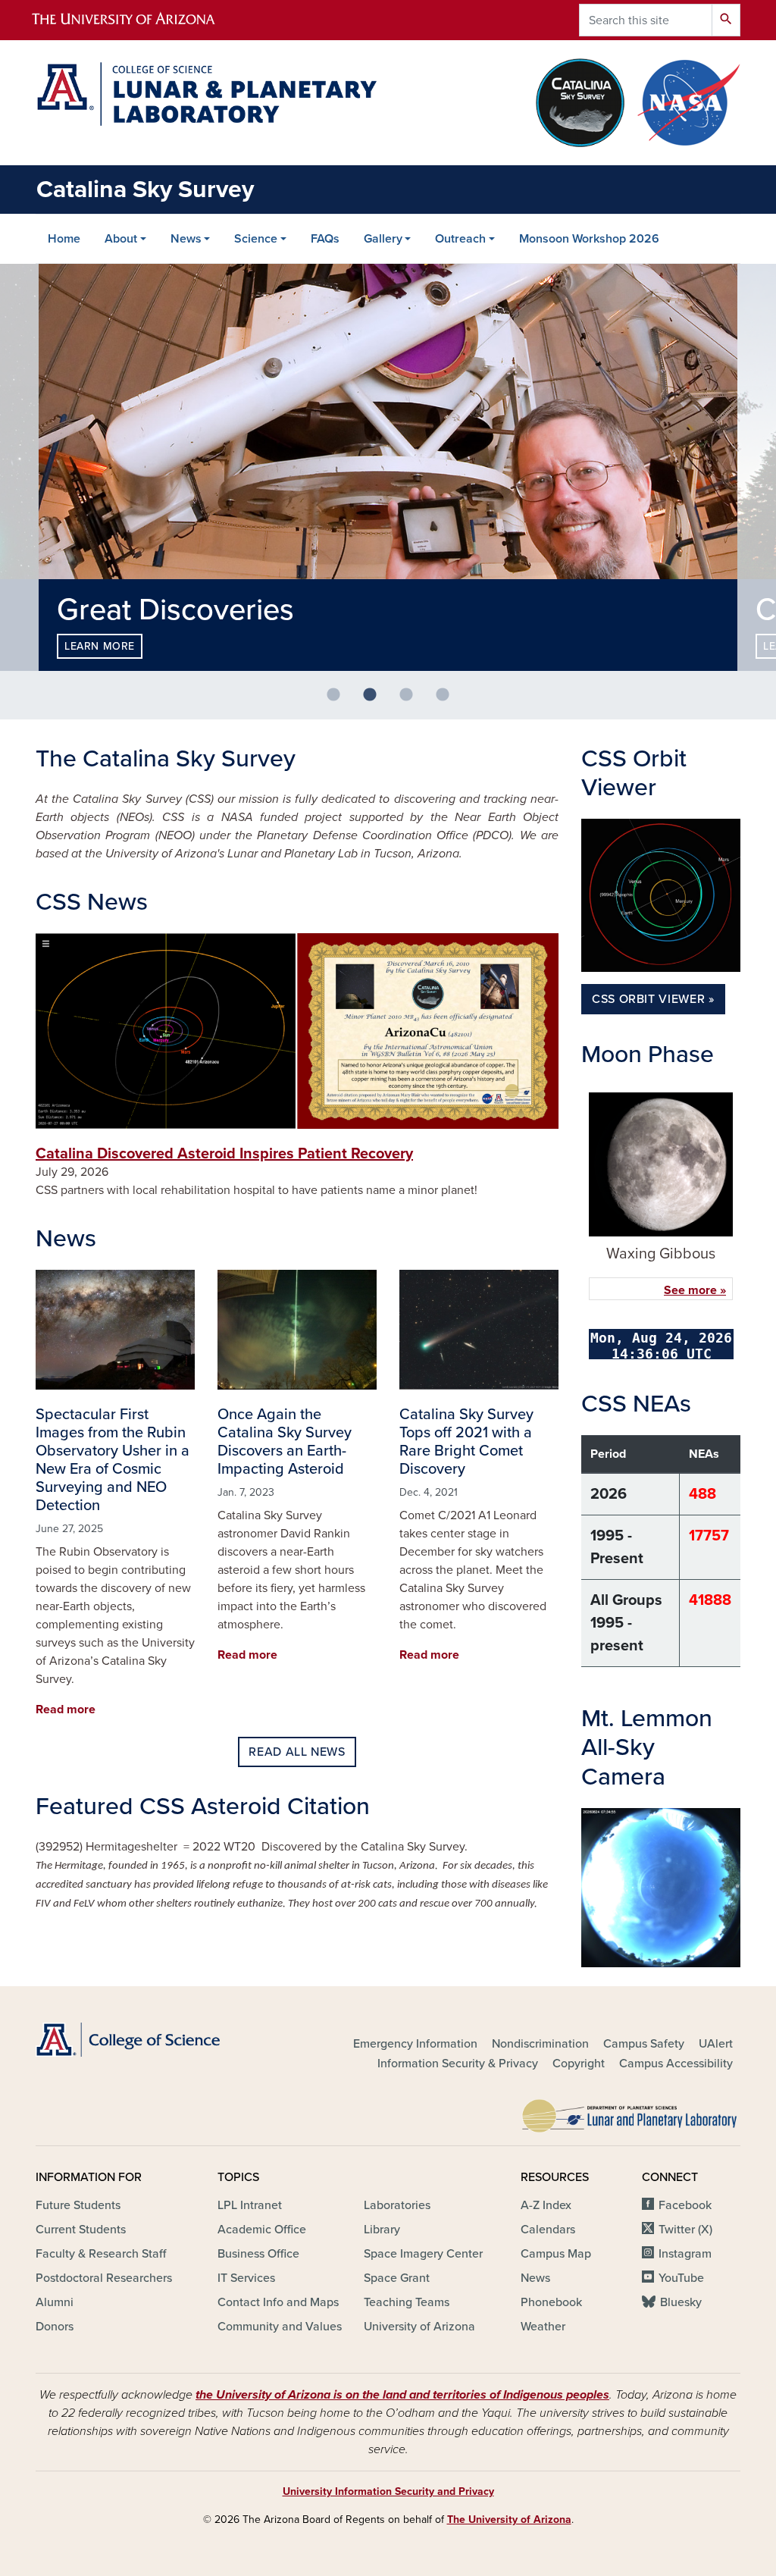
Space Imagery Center (423, 2254)
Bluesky (681, 2302)
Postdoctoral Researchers (104, 2278)
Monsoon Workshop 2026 (589, 239)
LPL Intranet (250, 2205)
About (121, 239)
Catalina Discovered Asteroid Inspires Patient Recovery (224, 1154)
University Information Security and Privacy (388, 2491)
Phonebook (551, 2302)
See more (690, 1290)
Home (64, 239)
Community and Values (280, 2327)
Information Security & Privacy (458, 2064)
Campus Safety (644, 2044)
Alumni (55, 2302)
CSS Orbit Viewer (648, 999)
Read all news (297, 1752)
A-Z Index (546, 2205)
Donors (55, 2327)
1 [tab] (339, 701)
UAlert (716, 2044)
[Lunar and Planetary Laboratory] (630, 2112)
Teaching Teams (407, 2302)
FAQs (325, 239)
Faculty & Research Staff (101, 2254)
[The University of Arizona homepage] (136, 20)
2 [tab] (376, 701)
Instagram (685, 2254)
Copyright (579, 2064)
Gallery (383, 239)
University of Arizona (419, 2327)
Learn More (100, 646)
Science (256, 239)
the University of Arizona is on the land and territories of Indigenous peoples (402, 2395)
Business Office (258, 2254)
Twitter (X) (685, 2230)
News (186, 239)
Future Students (78, 2205)
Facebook (685, 2205)
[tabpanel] (388, 467)
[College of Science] (145, 2040)
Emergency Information (415, 2044)
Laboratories (397, 2205)
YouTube (681, 2278)
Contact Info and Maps (278, 2302)
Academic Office (262, 2230)
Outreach (460, 239)
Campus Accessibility (676, 2064)
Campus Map (556, 2254)
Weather (543, 2327)
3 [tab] (412, 701)
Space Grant (397, 2278)
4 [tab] (449, 701)
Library (382, 2230)
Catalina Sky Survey (145, 190)
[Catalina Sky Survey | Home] (206, 94)
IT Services (246, 2278)
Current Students (81, 2230)
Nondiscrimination (540, 2044)
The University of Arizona (509, 2520)
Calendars (548, 2230)
